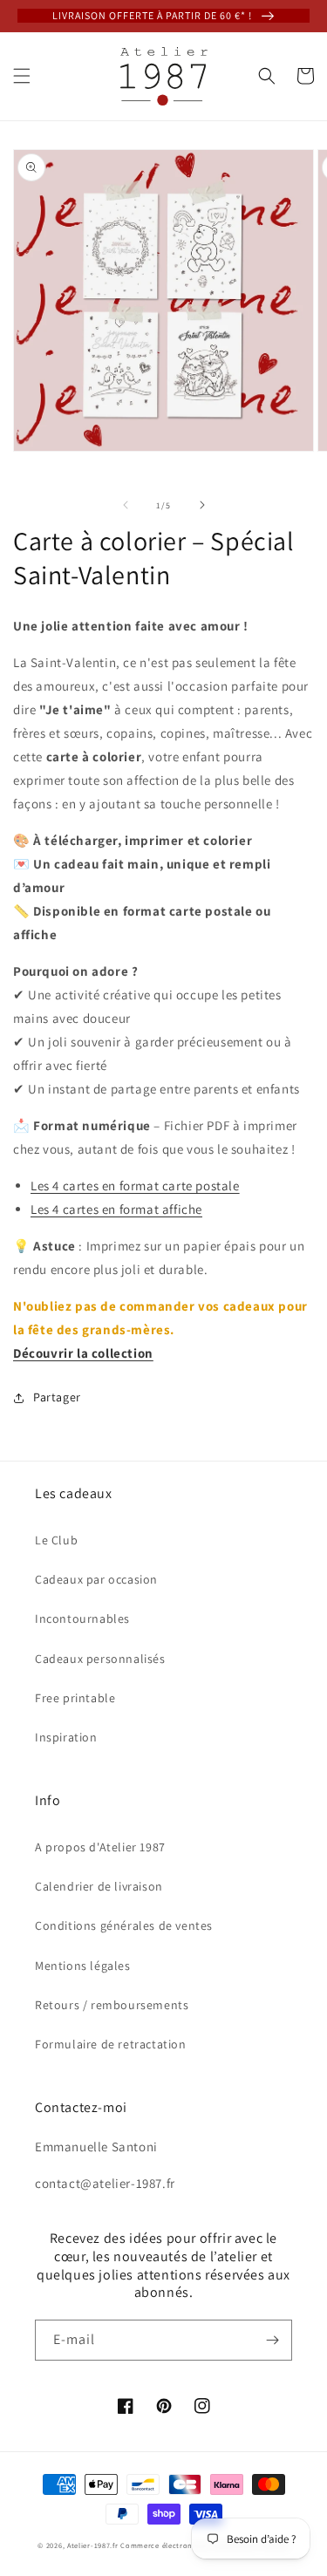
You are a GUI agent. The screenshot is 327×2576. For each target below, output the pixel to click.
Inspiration (66, 1737)
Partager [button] (57, 1397)
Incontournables (82, 1619)
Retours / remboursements (112, 2005)
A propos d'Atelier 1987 (100, 1847)
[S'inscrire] (272, 2340)
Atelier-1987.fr (93, 2545)
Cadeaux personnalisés (100, 1659)
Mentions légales (83, 1966)
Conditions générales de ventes (124, 1925)
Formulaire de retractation (111, 2044)
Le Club (56, 1540)
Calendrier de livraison (99, 1886)
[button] (22, 76)
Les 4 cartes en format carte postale (135, 1186)
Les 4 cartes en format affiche (116, 1209)
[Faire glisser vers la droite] (202, 505)
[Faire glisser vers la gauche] (126, 505)
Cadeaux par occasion (96, 1579)
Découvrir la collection (83, 1353)
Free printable (75, 1698)
